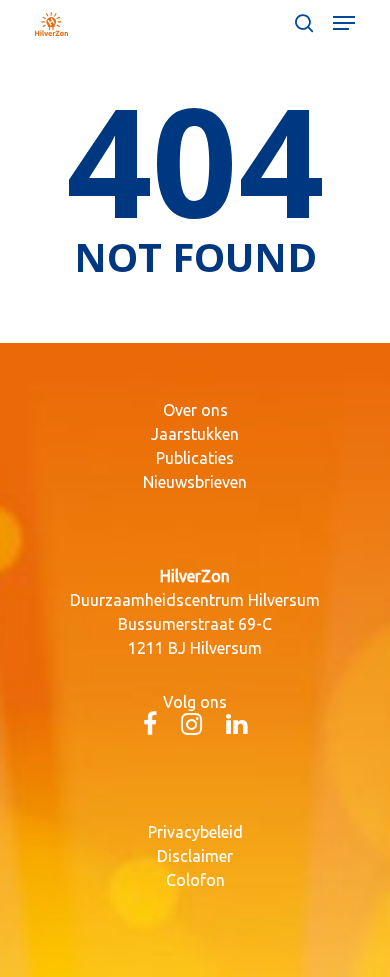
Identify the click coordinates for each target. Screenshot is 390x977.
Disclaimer (195, 856)
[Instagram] (191, 726)
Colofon (195, 880)
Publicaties (195, 458)
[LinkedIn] (236, 726)
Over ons (195, 410)
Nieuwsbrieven (195, 482)
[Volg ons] (150, 726)
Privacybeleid (195, 832)
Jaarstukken (195, 434)
